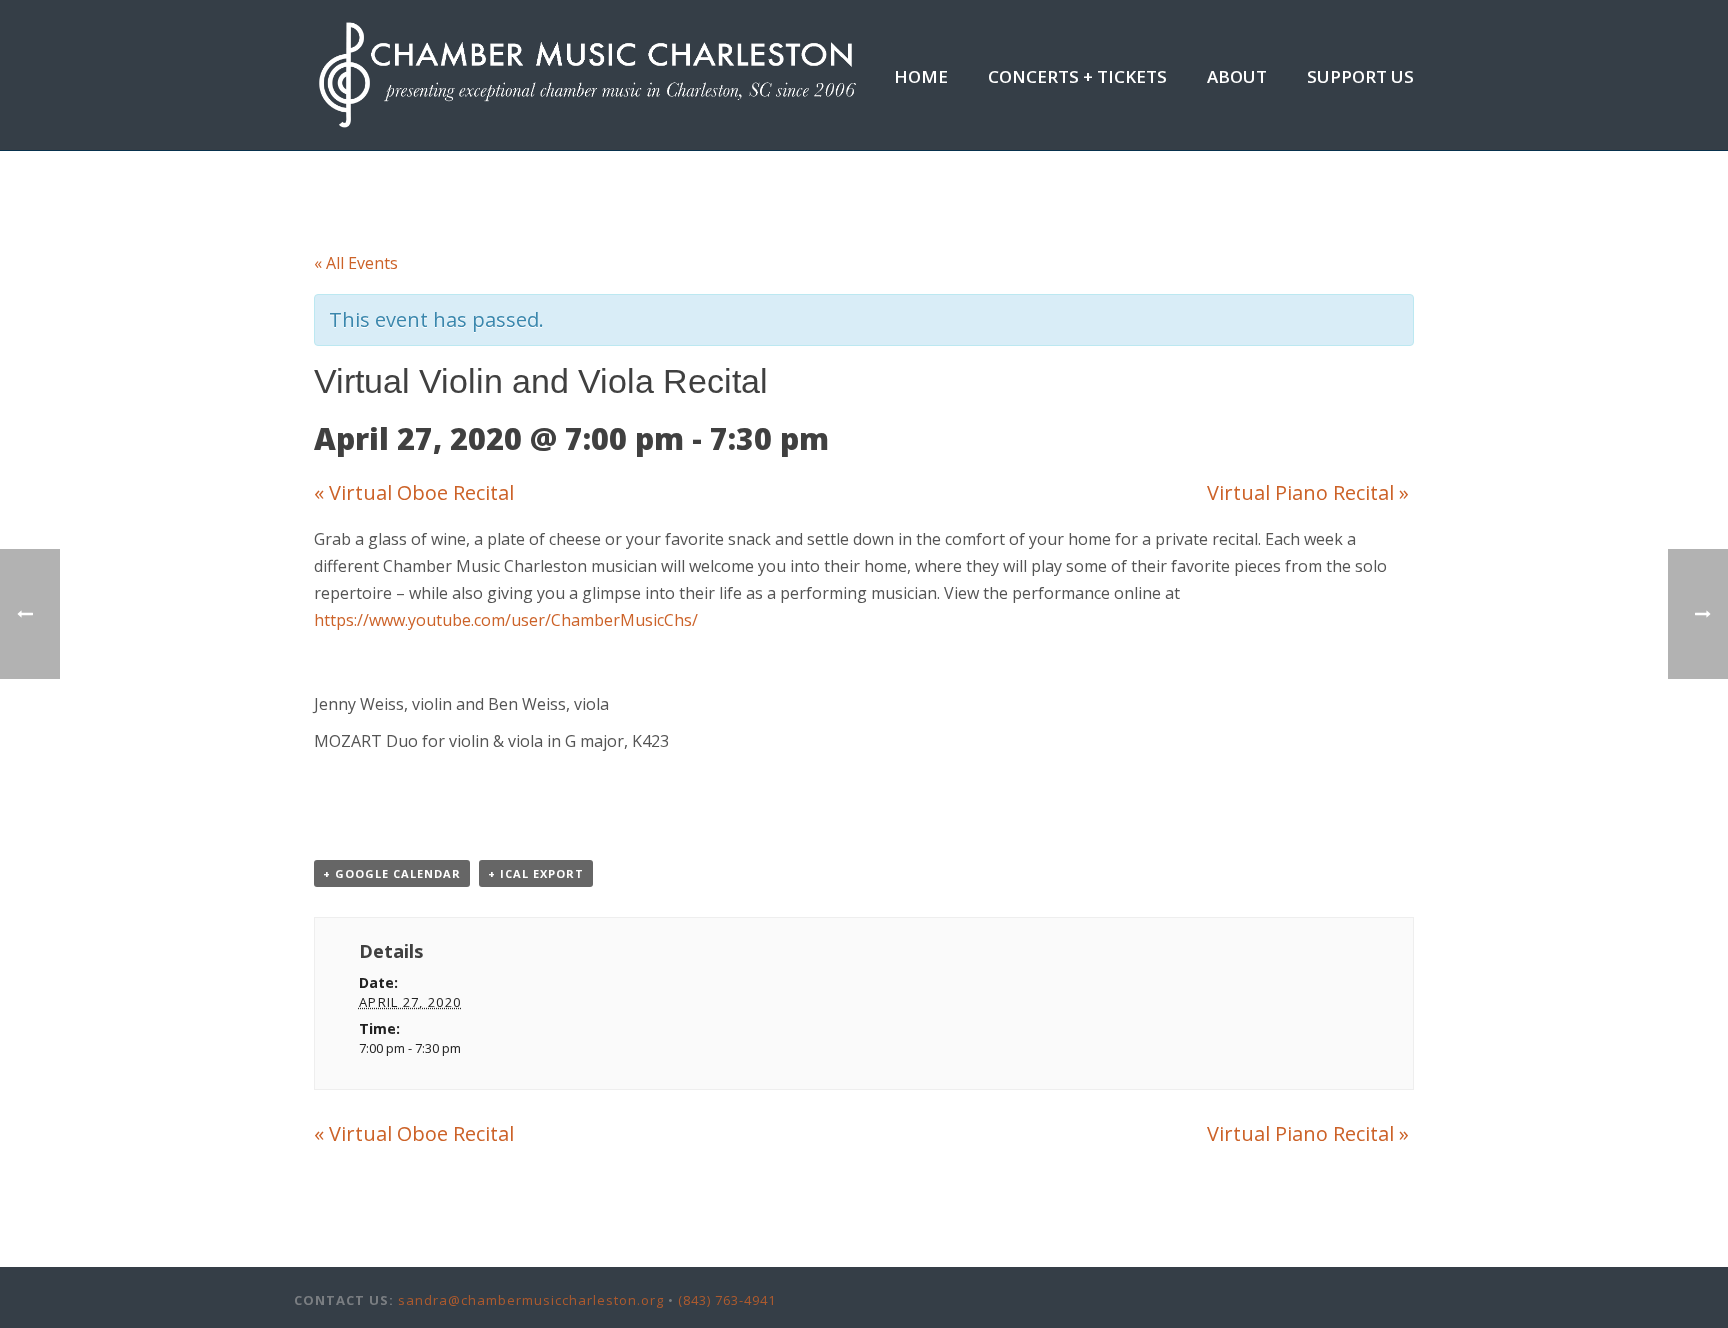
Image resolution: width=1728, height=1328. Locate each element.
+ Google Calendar (392, 873)
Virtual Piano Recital (1308, 492)
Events (1141, 181)
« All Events (356, 263)
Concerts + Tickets (1077, 76)
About (1237, 76)
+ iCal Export (536, 873)
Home (921, 76)
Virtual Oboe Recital (414, 492)
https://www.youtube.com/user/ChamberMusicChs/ (506, 620)
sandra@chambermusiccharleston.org (531, 1300)
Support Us (1360, 76)
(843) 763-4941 (727, 1300)
